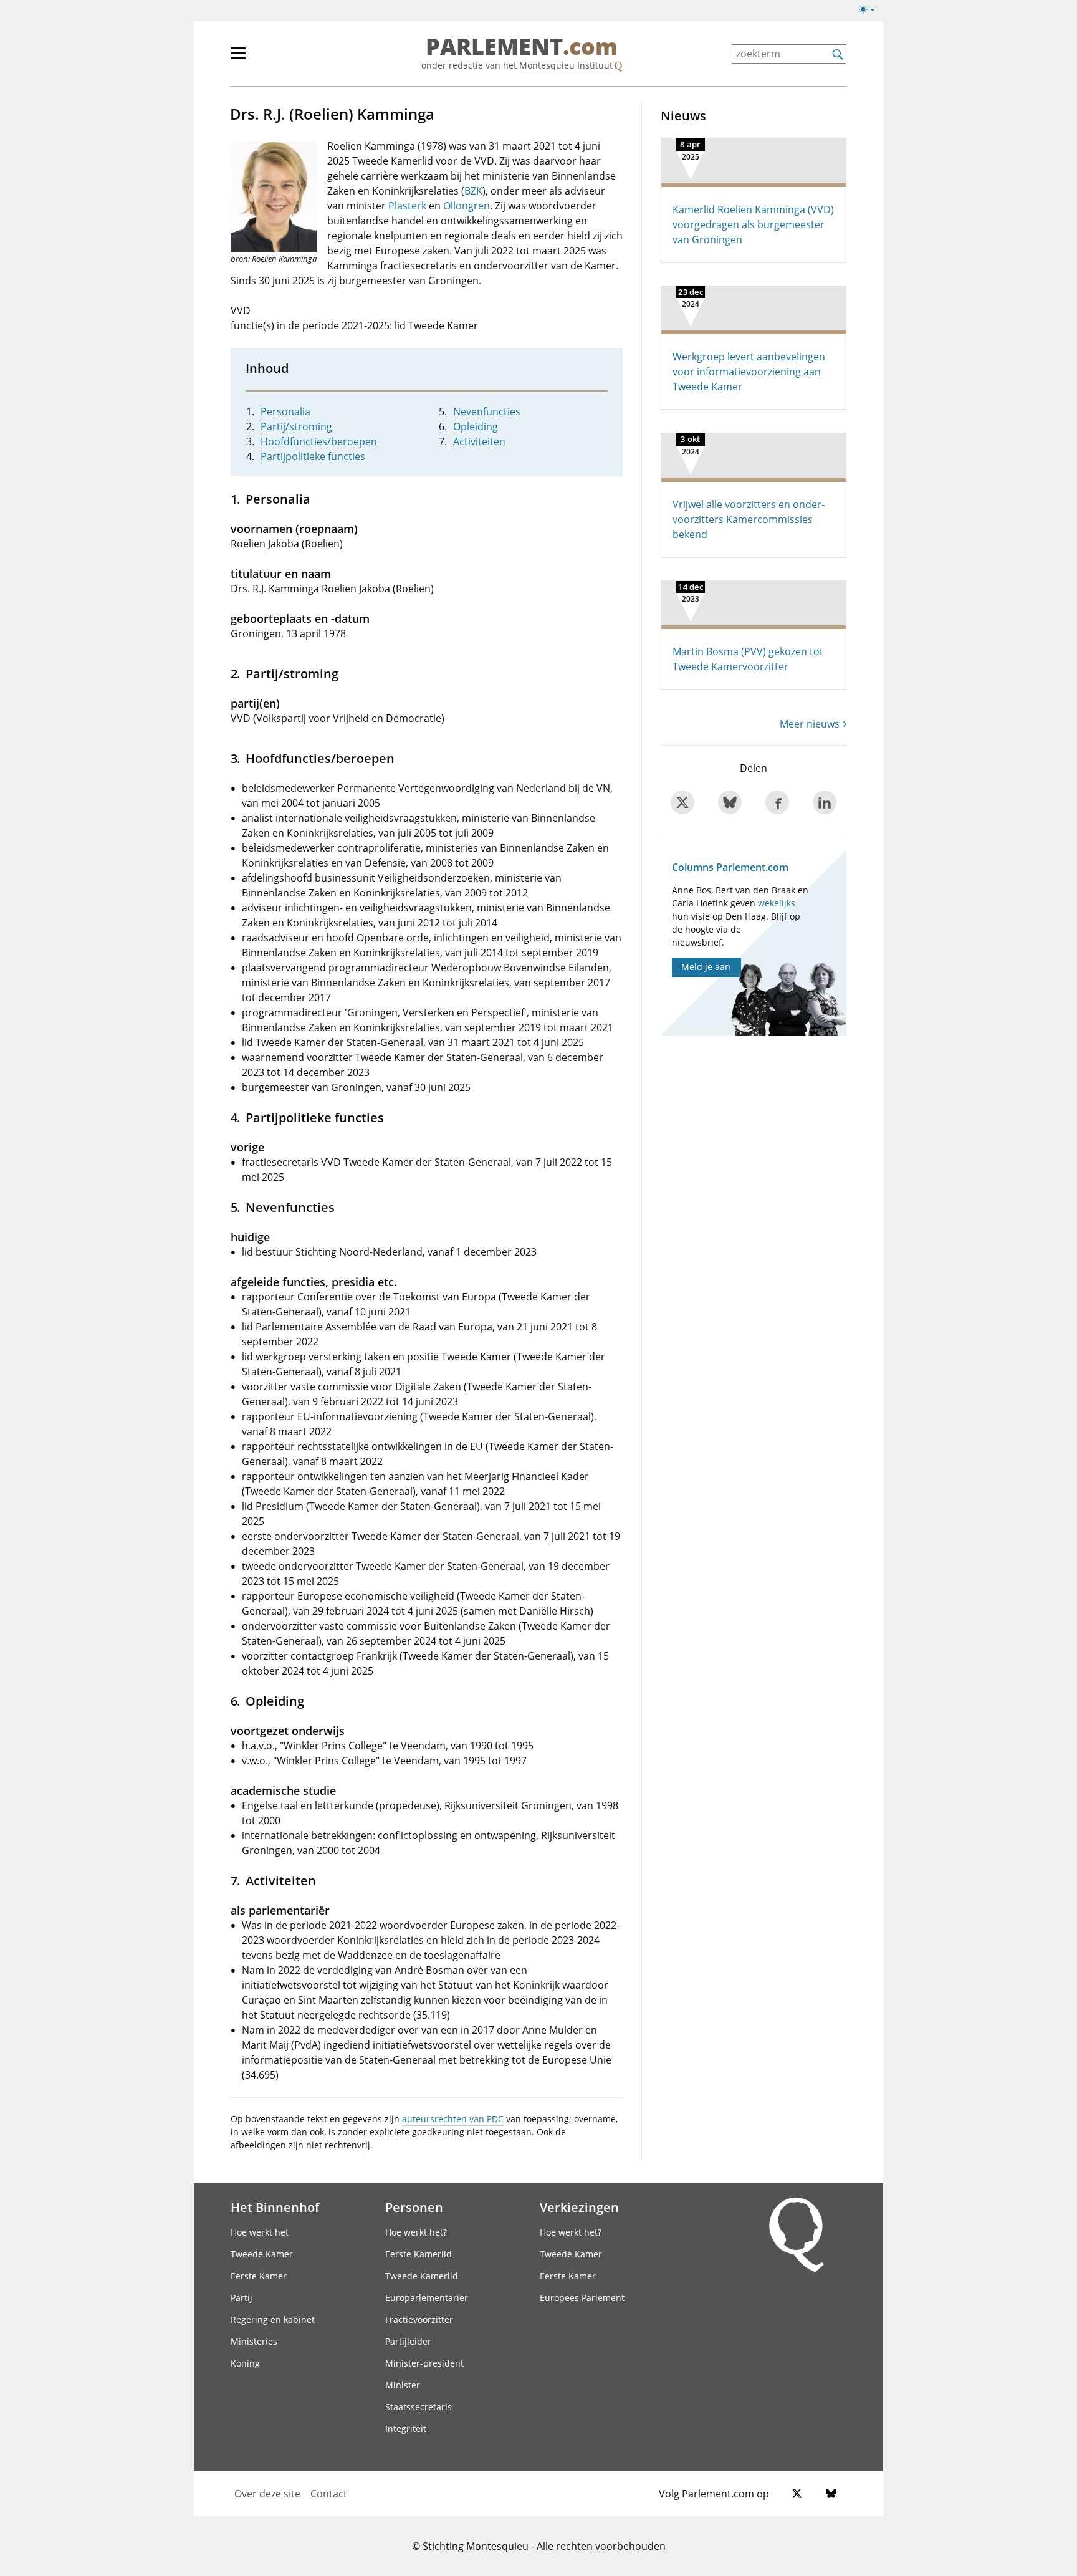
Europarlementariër (427, 2298)
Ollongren (467, 206)
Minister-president (424, 2363)
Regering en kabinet (273, 2319)
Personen (414, 2207)
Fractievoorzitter (419, 2319)
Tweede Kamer (262, 2254)
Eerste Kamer (259, 2276)
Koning (245, 2363)
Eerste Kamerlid (419, 2254)
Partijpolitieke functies (313, 456)
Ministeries (254, 2341)
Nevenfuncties (487, 411)
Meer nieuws (810, 724)
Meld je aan (706, 967)
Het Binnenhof (275, 2207)
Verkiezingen (579, 2207)
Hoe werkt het (260, 2232)
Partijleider (408, 2341)
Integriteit (406, 2429)
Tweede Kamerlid (422, 2276)
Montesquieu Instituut (566, 65)
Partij (242, 2298)
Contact (329, 2494)
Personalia (285, 411)
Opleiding (476, 426)
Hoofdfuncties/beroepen (319, 441)
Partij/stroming (296, 426)
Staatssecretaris (419, 2407)
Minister (403, 2385)
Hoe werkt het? (416, 2232)
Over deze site (267, 2494)
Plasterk (407, 206)
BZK (473, 191)
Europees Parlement (582, 2298)
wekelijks (777, 903)
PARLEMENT (522, 47)
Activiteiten (479, 441)
